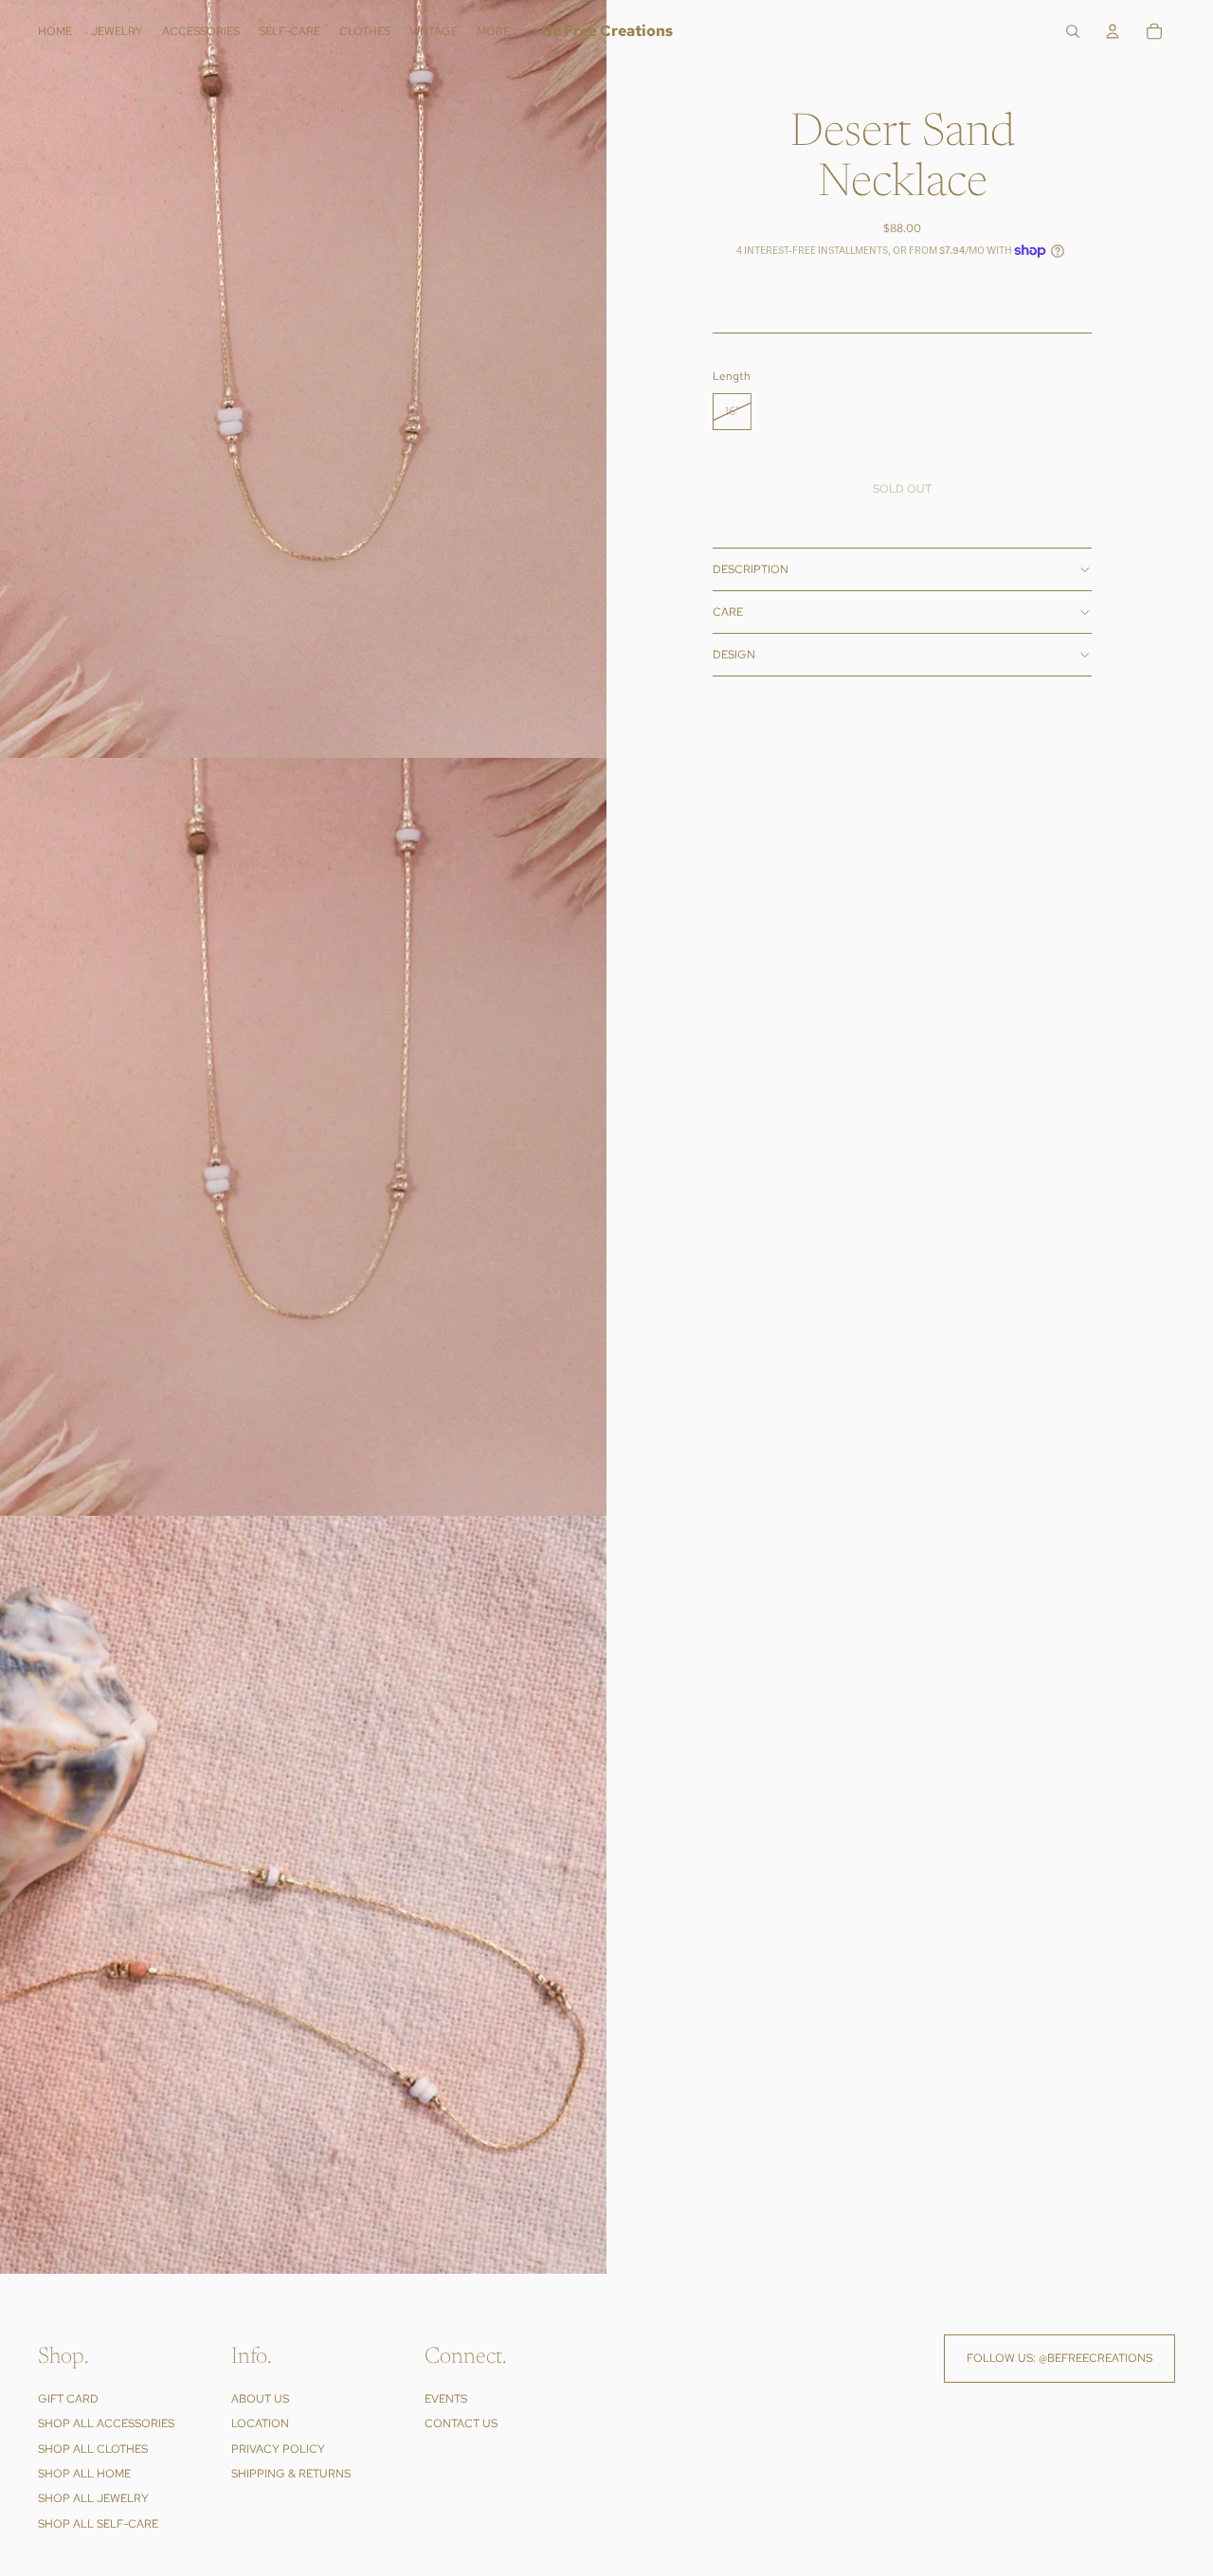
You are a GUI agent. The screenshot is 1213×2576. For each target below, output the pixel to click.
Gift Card (68, 2399)
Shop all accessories (106, 2423)
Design (734, 655)
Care (728, 612)
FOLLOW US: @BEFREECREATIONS (1059, 2358)
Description (751, 569)
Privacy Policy (278, 2449)
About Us (260, 2399)
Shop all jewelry (93, 2498)
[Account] (1113, 31)
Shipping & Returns (291, 2474)
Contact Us (461, 2423)
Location (260, 2423)
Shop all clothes (93, 2449)
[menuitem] (493, 32)
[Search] (1073, 31)
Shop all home (84, 2474)
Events (446, 2399)
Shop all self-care (98, 2524)
